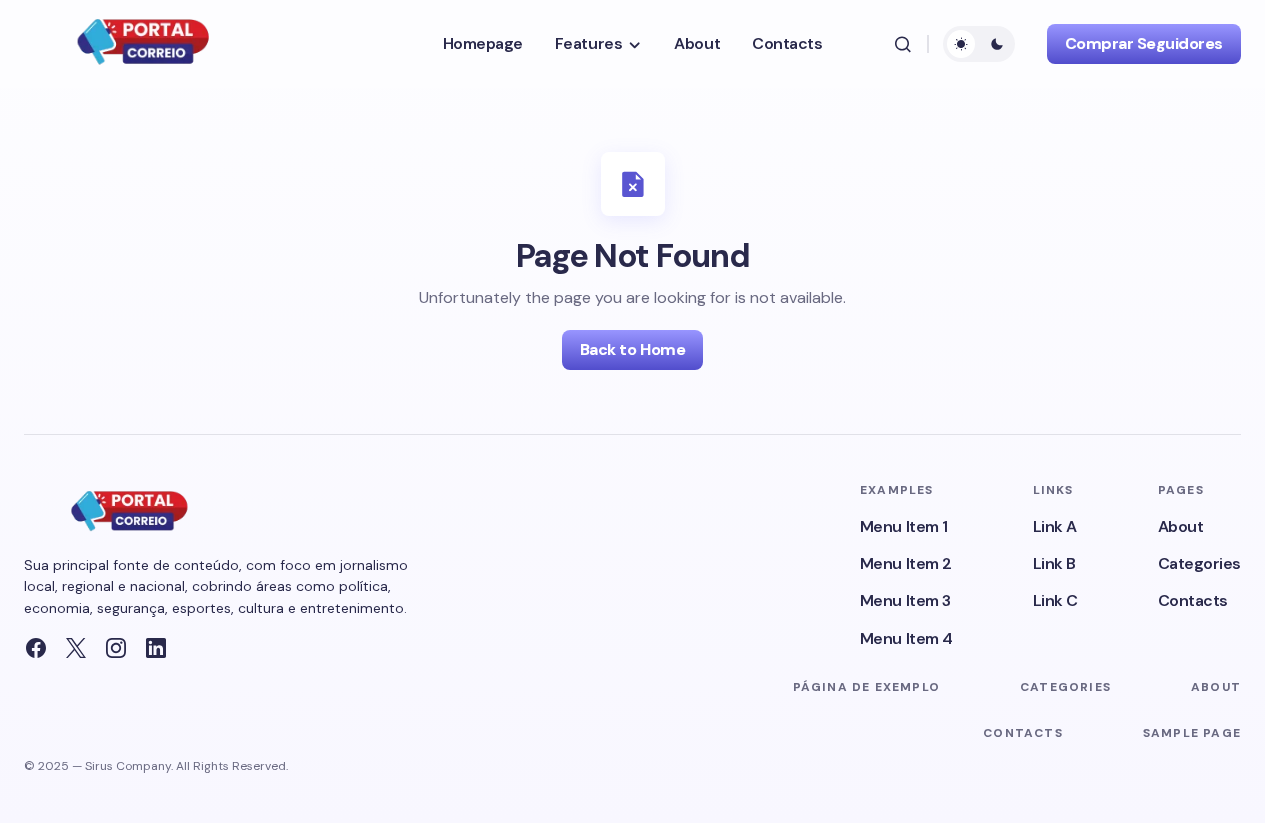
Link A (1055, 526)
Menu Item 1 (904, 526)
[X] (76, 648)
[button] (903, 44)
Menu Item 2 (906, 563)
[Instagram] (116, 648)
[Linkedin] (156, 648)
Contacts (1193, 600)
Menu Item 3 (905, 600)
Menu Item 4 (906, 638)
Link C (1055, 600)
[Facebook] (36, 648)
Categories (1199, 563)
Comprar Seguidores (1144, 43)
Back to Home (632, 349)
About (1181, 526)
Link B (1054, 563)
